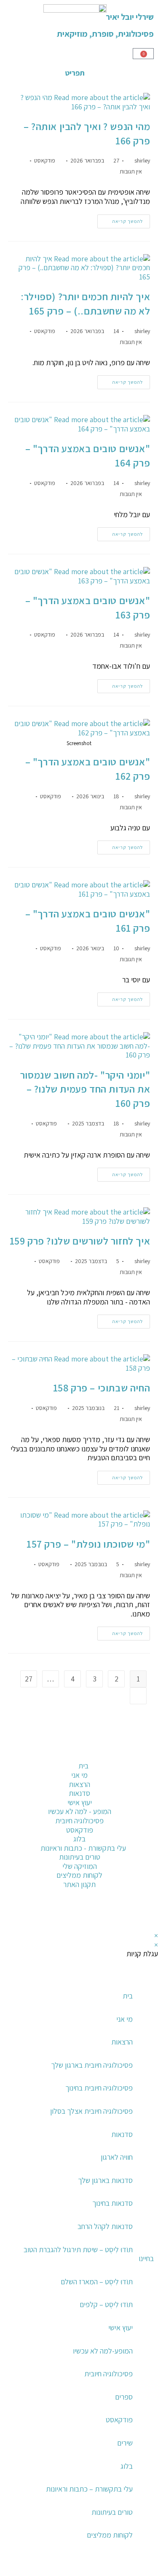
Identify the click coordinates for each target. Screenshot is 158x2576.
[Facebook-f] (143, 1914)
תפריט (75, 73)
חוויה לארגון (117, 2157)
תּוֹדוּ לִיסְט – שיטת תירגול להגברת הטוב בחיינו (89, 2254)
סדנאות (122, 2134)
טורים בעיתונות (112, 2512)
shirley (142, 160)
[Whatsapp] (143, 1849)
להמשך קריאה (120, 219)
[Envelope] (143, 1826)
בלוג (127, 2466)
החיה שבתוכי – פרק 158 (102, 1388)
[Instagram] (143, 1803)
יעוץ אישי (121, 2328)
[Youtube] (121, 1914)
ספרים (124, 2397)
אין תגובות (131, 171)
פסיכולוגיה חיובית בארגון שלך (92, 2065)
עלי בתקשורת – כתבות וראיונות (89, 2489)
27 (29, 1679)
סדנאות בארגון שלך (105, 2180)
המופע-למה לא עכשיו (103, 2351)
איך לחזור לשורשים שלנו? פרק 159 (80, 1241)
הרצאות (122, 2042)
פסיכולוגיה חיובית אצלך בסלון (91, 2111)
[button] (151, 2568)
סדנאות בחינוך (112, 2203)
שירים (125, 2443)
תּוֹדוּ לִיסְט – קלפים (106, 2304)
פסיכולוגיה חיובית (108, 2374)
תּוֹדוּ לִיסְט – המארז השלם (97, 2282)
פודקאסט (45, 160)
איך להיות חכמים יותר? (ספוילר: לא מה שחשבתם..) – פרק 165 (85, 304)
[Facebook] (143, 1780)
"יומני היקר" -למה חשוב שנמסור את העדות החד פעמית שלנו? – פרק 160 (85, 1089)
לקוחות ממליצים (110, 2535)
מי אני (125, 2019)
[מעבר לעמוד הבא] (138, 1696)
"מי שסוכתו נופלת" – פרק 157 (88, 1544)
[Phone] (143, 1757)
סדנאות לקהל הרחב (105, 2226)
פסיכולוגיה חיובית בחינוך (99, 2088)
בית (128, 1996)
